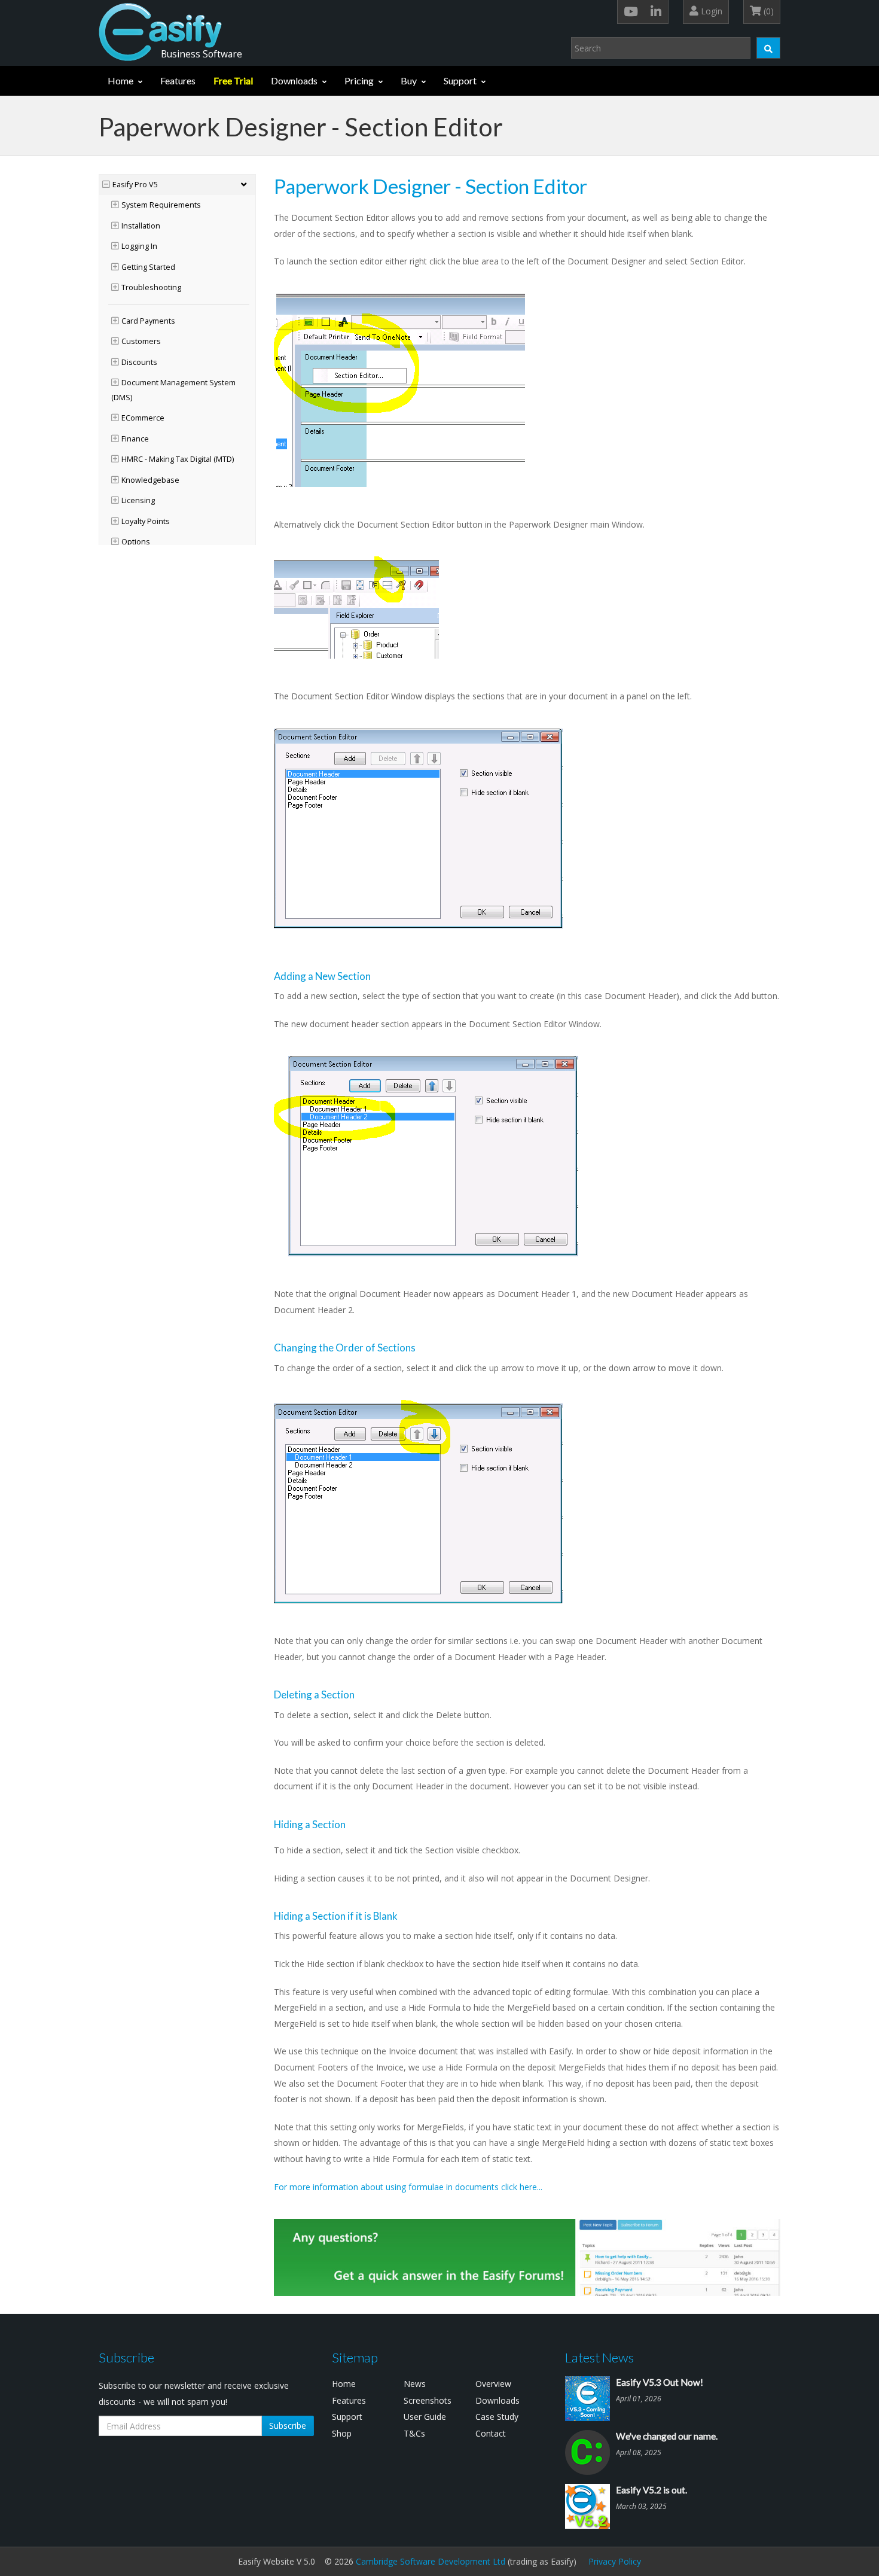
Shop (342, 2433)
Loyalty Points (146, 521)
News (415, 2384)
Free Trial (233, 80)
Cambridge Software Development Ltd (431, 2561)
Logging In (139, 246)
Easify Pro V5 (135, 185)
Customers (141, 341)
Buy (409, 80)
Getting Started (148, 267)
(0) (767, 11)
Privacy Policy (615, 2561)
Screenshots (428, 2400)
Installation (141, 226)
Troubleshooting (151, 287)
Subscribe (288, 2426)
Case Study (497, 2417)
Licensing (138, 500)
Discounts (139, 362)
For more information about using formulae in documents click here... (408, 2187)
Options (136, 542)
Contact (491, 2433)
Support (460, 80)
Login (710, 11)
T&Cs (414, 2433)
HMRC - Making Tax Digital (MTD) (178, 459)
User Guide (425, 2417)
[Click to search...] (768, 48)
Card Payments (148, 321)
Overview (493, 2384)
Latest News (599, 2357)
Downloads (294, 80)
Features (178, 80)
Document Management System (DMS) (173, 390)
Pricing (359, 80)
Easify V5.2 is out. (651, 2490)
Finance (135, 439)
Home (120, 80)
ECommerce (143, 418)
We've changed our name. (667, 2436)
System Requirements (161, 205)
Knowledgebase (150, 480)
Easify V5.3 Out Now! (660, 2382)
